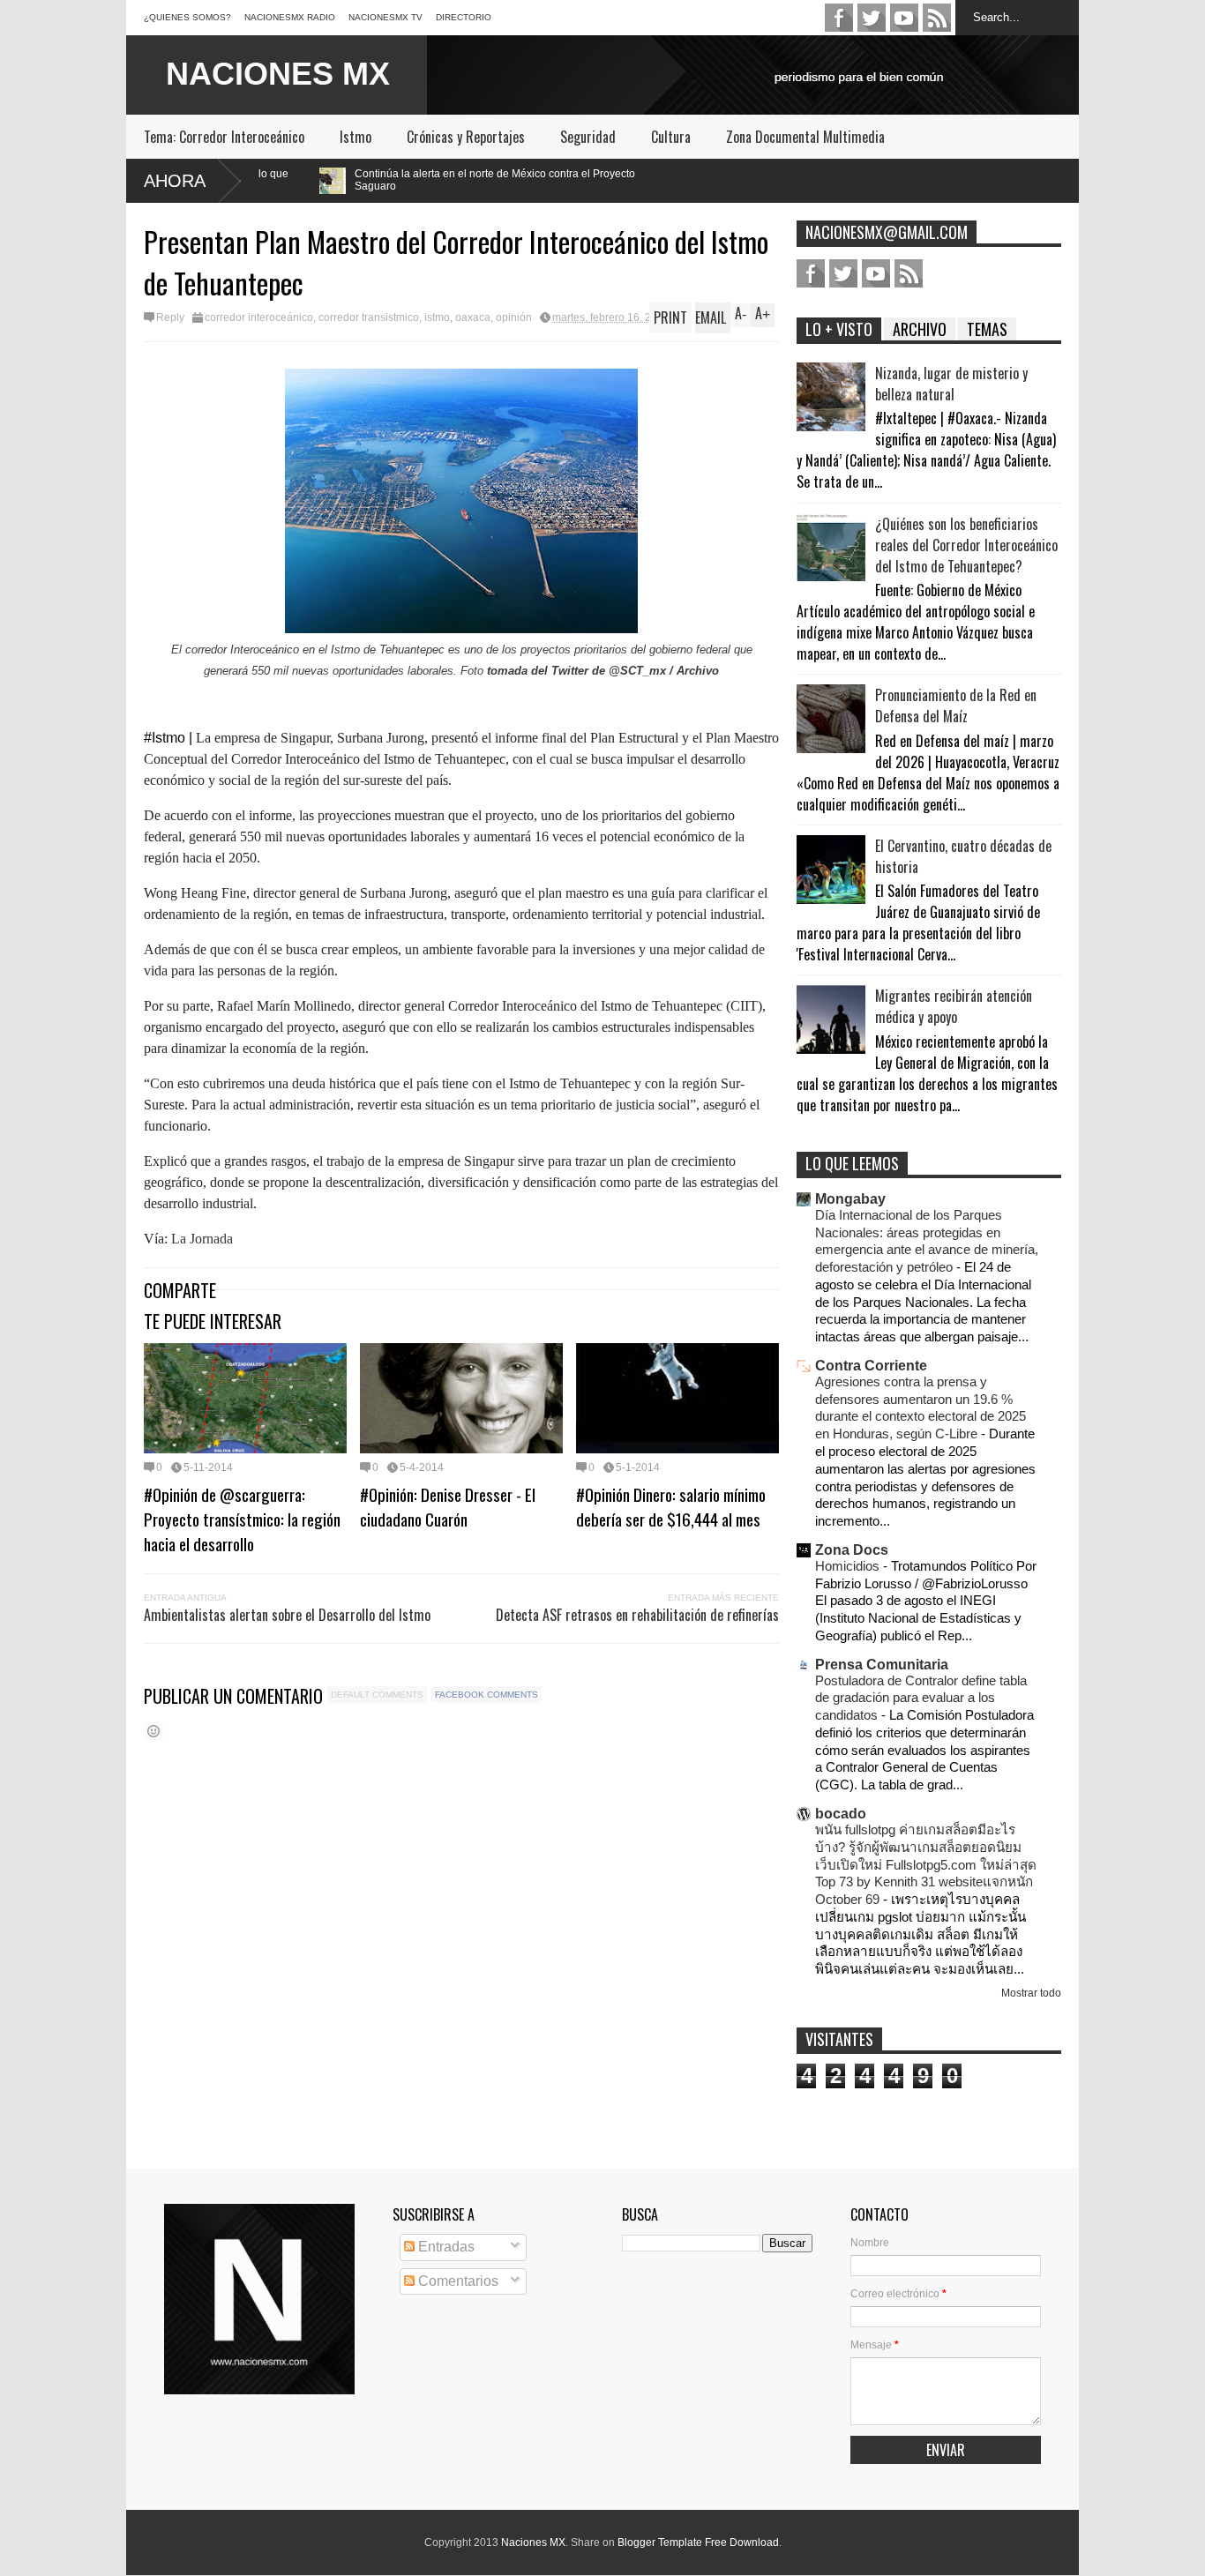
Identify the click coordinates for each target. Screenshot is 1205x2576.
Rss (937, 18)
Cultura (671, 137)
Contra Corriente (871, 1366)
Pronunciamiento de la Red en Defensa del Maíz (956, 706)
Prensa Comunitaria (882, 1665)
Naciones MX (533, 2542)
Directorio (464, 17)
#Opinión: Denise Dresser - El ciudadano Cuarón (448, 1506)
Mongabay (850, 1199)
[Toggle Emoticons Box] (153, 1731)
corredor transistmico (369, 317)
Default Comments (377, 1695)
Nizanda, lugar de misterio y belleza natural (951, 384)
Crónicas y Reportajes (466, 137)
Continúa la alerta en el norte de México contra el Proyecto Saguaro (349, 180)
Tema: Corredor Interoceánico (224, 137)
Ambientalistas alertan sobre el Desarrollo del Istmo (287, 1615)
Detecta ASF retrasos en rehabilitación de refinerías (637, 1615)
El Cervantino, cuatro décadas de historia (963, 856)
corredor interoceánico (259, 317)
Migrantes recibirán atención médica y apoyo (954, 1006)
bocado (841, 1814)
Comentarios (457, 2281)
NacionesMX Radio (290, 17)
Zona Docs (852, 1550)
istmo (437, 317)
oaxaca (473, 317)
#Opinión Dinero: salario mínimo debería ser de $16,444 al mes (671, 1506)
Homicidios (849, 1566)
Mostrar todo (1031, 1993)
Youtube (904, 18)
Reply (170, 317)
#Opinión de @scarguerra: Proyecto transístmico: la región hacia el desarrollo (242, 1519)
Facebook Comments (486, 1695)
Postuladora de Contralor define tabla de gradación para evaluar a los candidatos (921, 1698)
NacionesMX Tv (385, 17)
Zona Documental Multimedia (805, 137)
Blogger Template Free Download (698, 2542)
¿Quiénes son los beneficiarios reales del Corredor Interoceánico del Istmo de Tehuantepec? (966, 545)
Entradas (445, 2247)
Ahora (175, 181)
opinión (514, 317)
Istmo (356, 137)
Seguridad (588, 137)
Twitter (872, 18)
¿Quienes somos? (187, 17)
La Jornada (200, 1239)
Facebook (839, 18)
